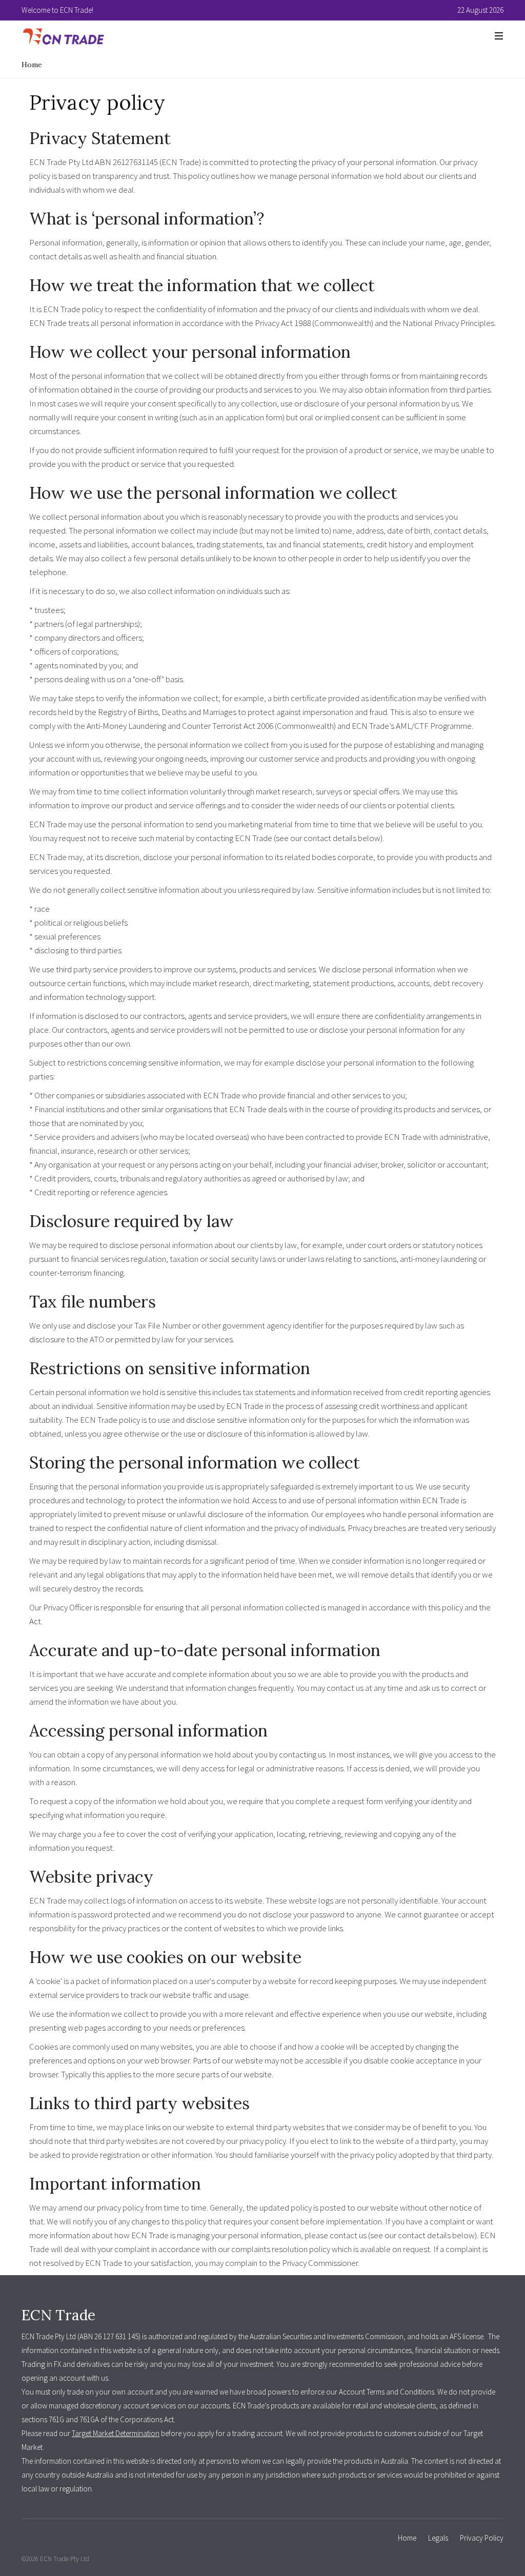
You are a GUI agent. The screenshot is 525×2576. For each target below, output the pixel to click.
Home (32, 65)
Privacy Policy (482, 2538)
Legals (438, 2538)
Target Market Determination (116, 2433)
